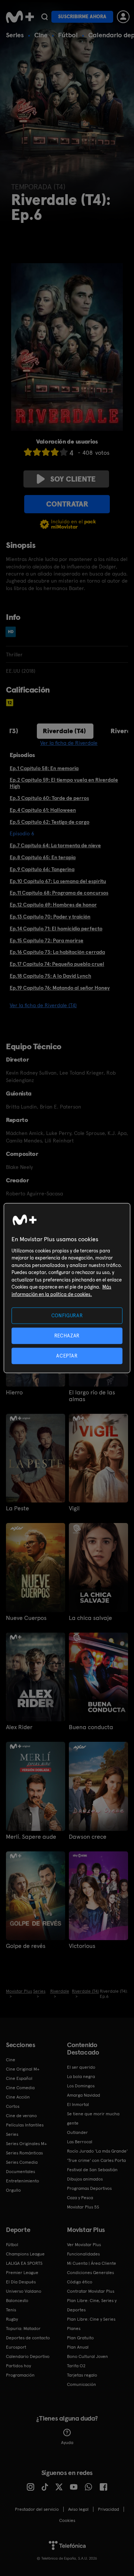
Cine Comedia (20, 2088)
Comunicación (82, 2384)
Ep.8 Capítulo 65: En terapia (43, 857)
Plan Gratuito (80, 2338)
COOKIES (67, 2520)
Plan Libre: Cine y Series (91, 2319)
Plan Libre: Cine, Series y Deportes (92, 2305)
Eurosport (16, 2347)
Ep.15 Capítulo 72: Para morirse (47, 940)
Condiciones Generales (90, 2273)
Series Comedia (22, 2162)
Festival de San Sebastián (92, 2170)
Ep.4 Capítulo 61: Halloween (43, 810)
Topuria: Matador (23, 2329)
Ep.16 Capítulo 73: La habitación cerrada (57, 952)
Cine (41, 35)
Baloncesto (17, 2301)
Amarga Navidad (84, 2095)
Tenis (11, 2310)
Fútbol (68, 35)
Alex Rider (19, 1727)
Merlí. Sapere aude (31, 1837)
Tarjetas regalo (82, 2375)
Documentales (20, 2172)
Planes (74, 2329)
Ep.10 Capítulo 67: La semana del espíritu (58, 881)
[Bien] (55, 452)
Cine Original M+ (23, 2069)
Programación (20, 2375)
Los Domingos (81, 2086)
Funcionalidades (83, 2254)
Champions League (25, 2254)
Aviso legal (78, 2509)
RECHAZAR (67, 1335)
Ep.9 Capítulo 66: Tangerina (42, 869)
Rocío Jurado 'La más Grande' (97, 2151)
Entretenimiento (23, 2181)
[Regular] (46, 452)
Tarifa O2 (76, 2366)
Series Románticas (24, 2153)
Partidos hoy (18, 2366)
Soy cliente (73, 479)
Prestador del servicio (37, 2509)
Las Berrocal (80, 2142)
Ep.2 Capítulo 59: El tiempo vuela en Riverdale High (64, 783)
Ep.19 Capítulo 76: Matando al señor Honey (60, 988)
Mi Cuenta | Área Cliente (92, 2263)
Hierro (14, 1393)
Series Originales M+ (26, 2144)
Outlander (77, 2132)
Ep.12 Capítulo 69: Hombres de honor (53, 905)
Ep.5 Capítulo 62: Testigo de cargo (50, 822)
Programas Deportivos (89, 2188)
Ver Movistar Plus (84, 2245)
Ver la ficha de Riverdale (69, 743)
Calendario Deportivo (28, 2356)
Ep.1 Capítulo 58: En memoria (44, 768)
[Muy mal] (28, 452)
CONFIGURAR (67, 1315)
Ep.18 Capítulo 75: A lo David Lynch (50, 976)
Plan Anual (78, 2347)
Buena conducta (91, 1727)
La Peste (17, 1508)
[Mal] (37, 452)
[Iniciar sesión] (123, 17)
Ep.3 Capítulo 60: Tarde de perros (49, 798)
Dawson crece (88, 1837)
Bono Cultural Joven (87, 2356)
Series (15, 35)
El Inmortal (78, 2104)
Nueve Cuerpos (26, 1618)
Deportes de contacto (28, 2338)
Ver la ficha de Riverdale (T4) (43, 1005)
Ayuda (67, 2443)
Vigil (74, 1508)
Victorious (82, 1946)
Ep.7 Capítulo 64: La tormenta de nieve (55, 845)
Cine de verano (21, 2116)
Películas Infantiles (25, 2125)
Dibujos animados (85, 2179)
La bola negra (81, 2077)
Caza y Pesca (80, 2198)
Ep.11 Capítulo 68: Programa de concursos (59, 893)
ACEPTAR (67, 1356)
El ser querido (81, 2067)
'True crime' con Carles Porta (96, 2160)
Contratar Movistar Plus (91, 2291)
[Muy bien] (64, 452)
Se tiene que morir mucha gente (93, 2118)
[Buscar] (44, 17)
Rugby (12, 2319)
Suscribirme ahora (82, 17)
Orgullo (13, 2190)
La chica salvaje (90, 1618)
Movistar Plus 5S (83, 2207)
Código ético (80, 2282)
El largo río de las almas (92, 1396)
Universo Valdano (24, 2291)
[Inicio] (20, 17)
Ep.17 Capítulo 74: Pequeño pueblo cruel (57, 964)
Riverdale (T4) (64, 731)
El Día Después (21, 2282)
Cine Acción (18, 2097)
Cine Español (19, 2078)
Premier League (22, 2273)
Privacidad (109, 2509)
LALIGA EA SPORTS (24, 2263)
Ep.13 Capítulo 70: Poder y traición (50, 917)
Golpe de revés (26, 1946)
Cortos (13, 2106)
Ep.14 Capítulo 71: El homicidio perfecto (56, 928)
